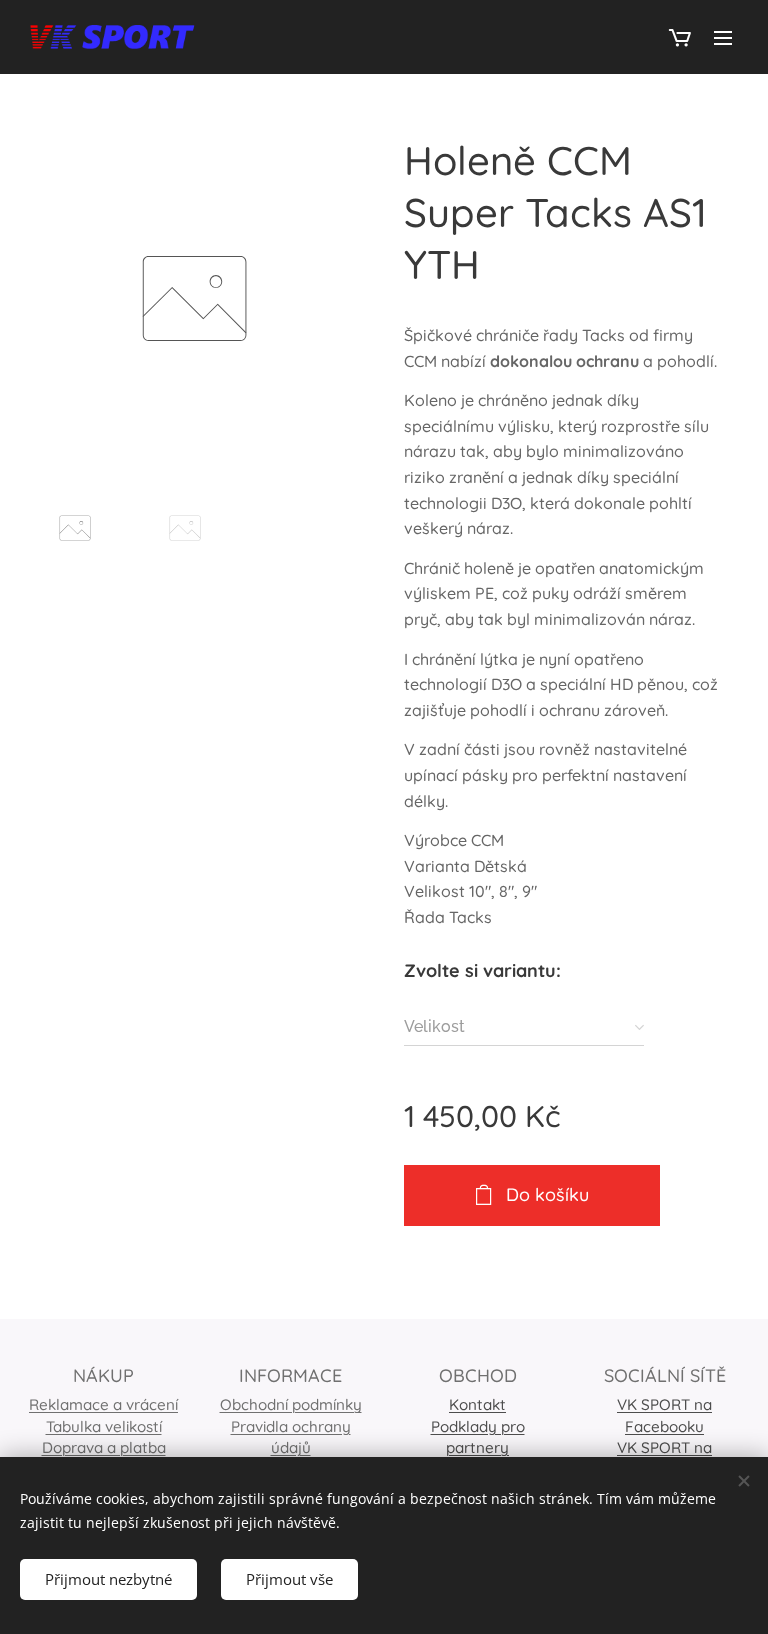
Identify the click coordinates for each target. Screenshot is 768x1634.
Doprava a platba (104, 1447)
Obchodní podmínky (291, 1404)
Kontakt (477, 1404)
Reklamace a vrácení (103, 1404)
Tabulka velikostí (104, 1426)
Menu (723, 37)
